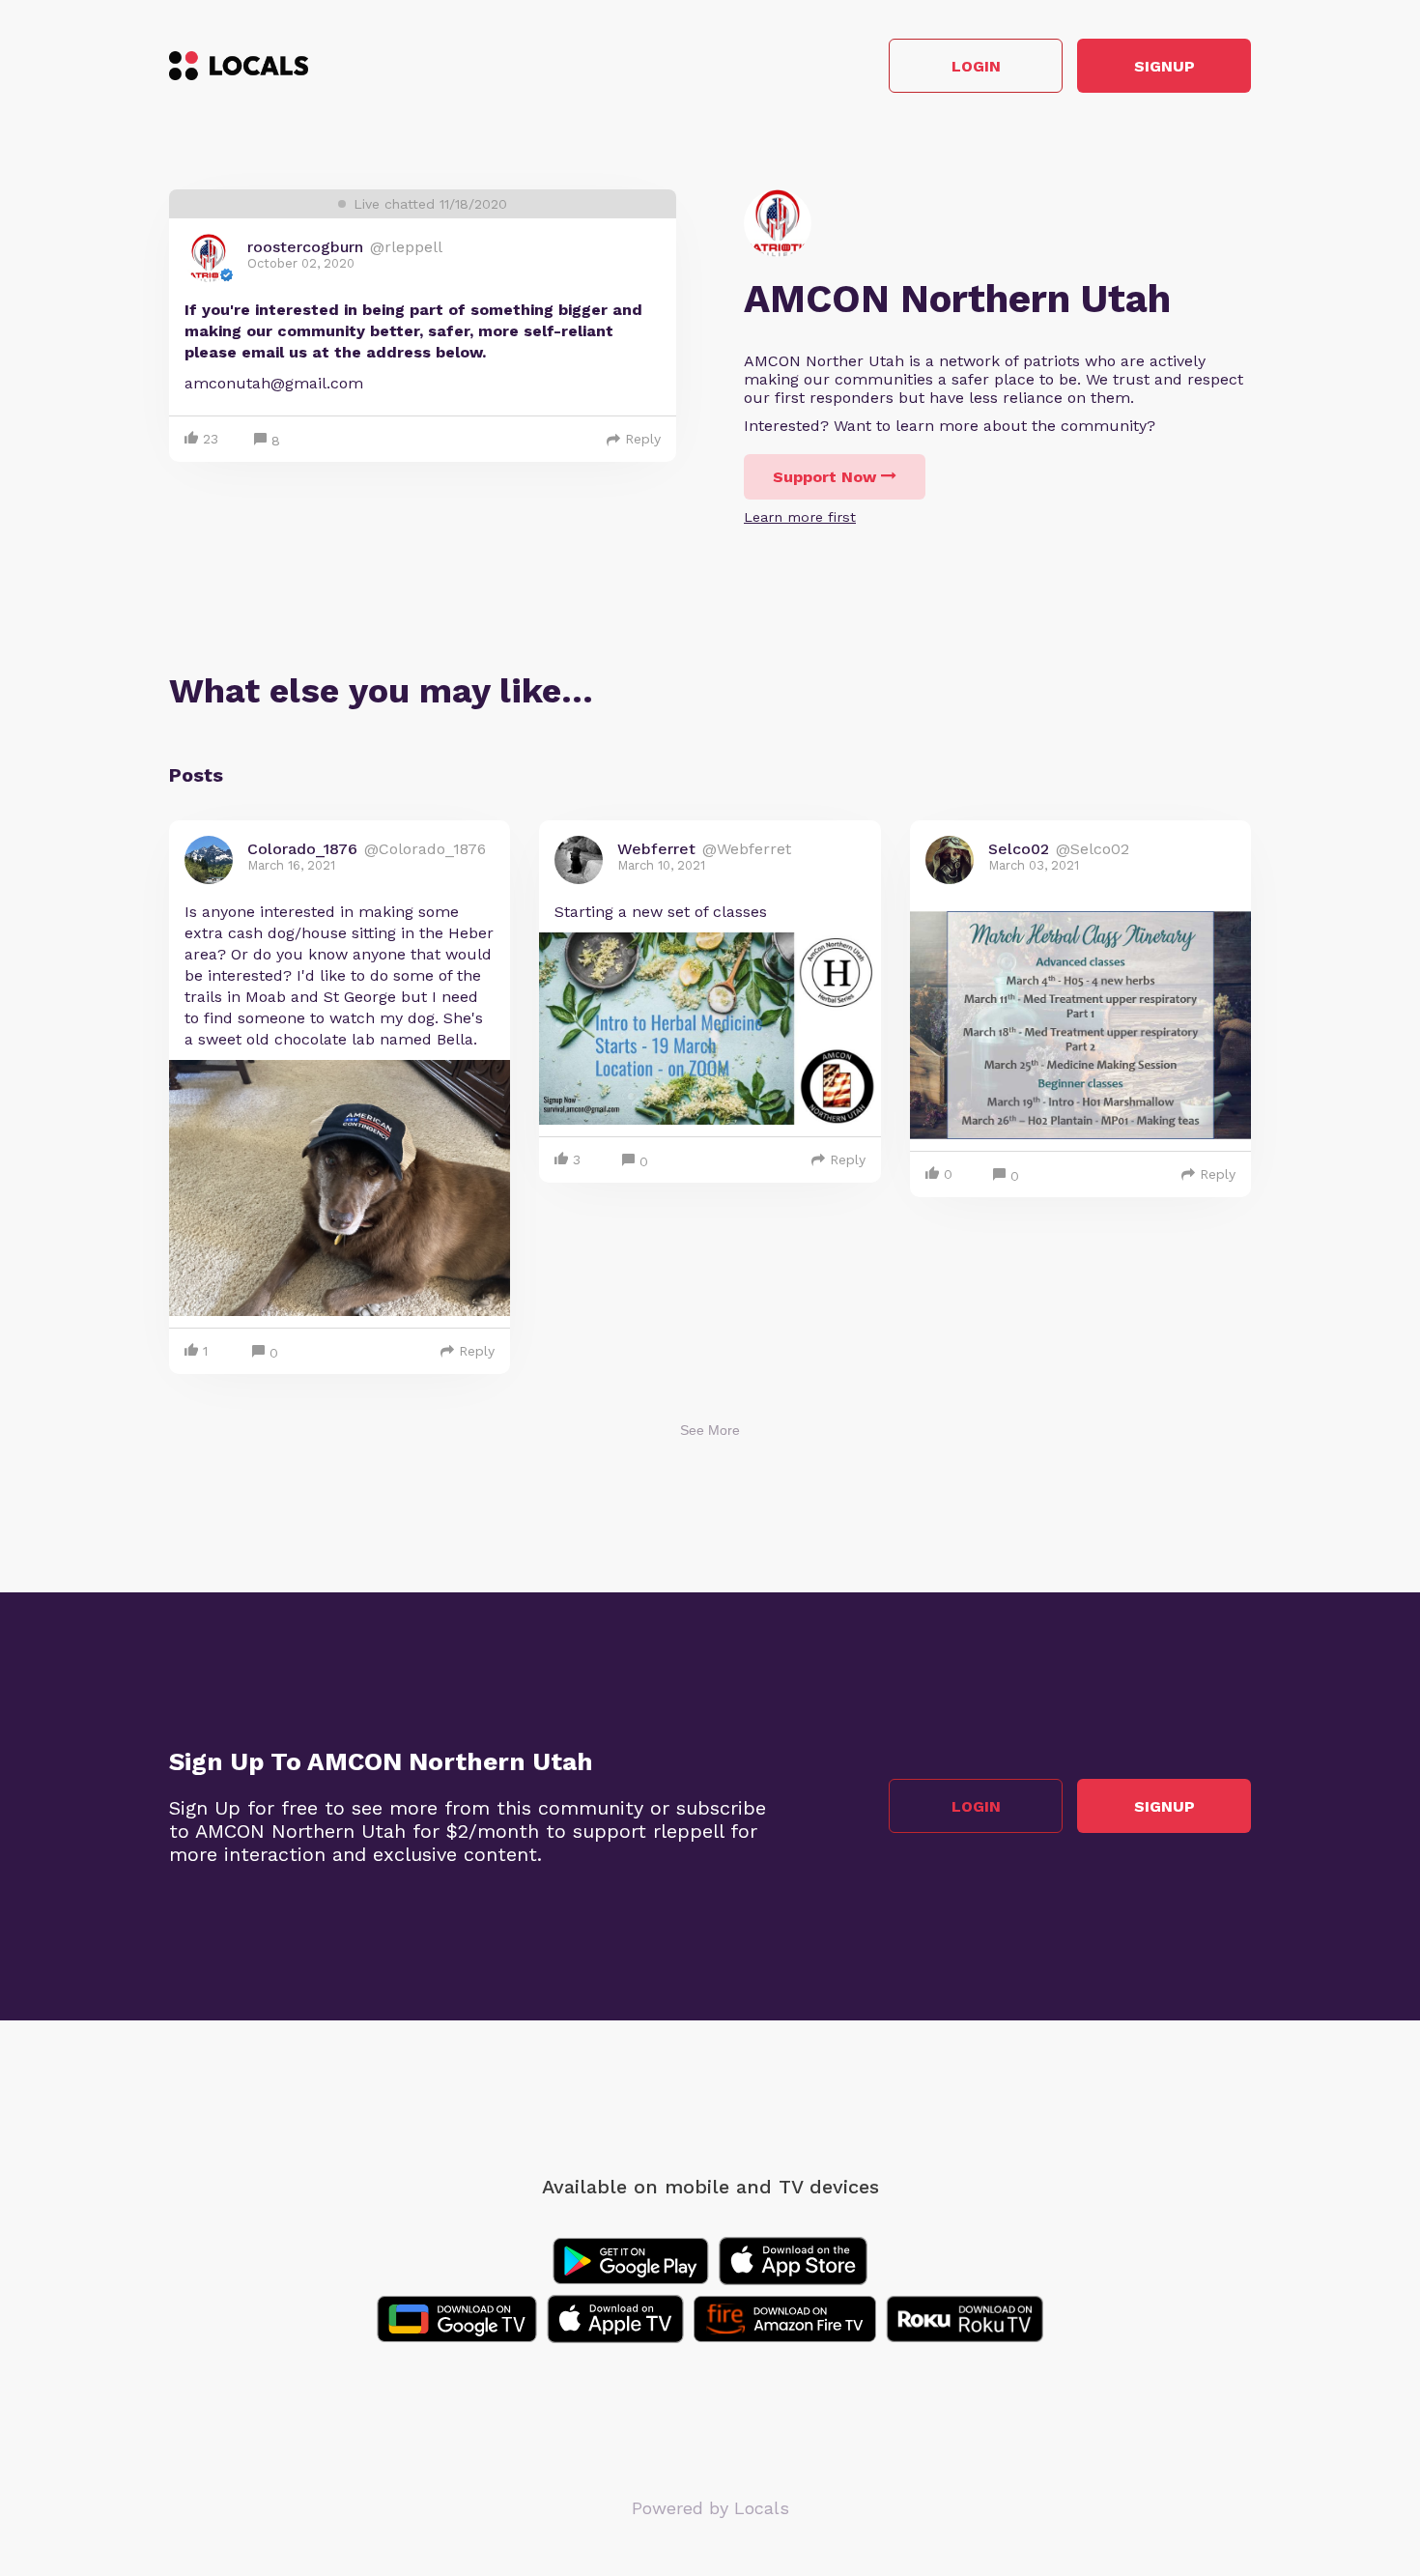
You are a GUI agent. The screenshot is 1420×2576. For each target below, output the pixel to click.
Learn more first (800, 517)
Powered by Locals (710, 2508)
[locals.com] (239, 66)
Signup (1164, 66)
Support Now (824, 477)
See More (710, 1430)
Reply (643, 439)
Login (976, 66)
